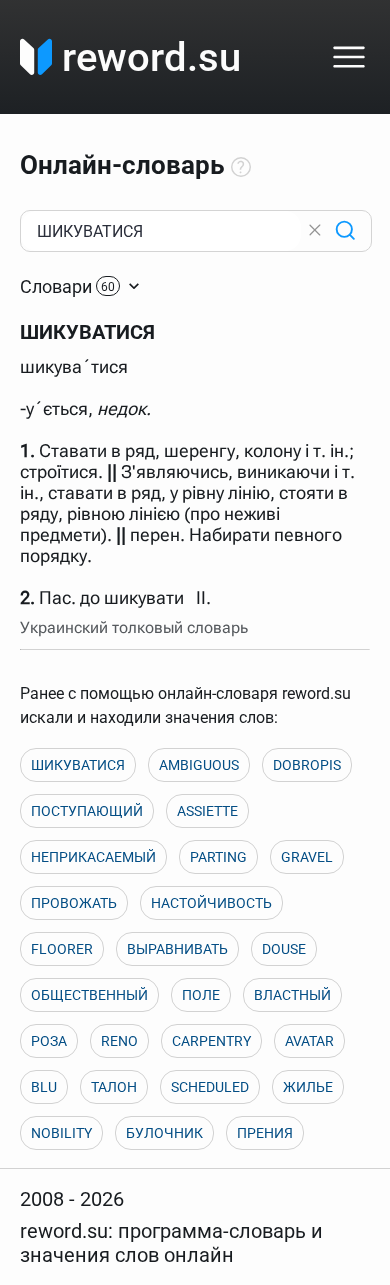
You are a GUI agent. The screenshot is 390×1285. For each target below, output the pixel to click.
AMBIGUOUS (199, 765)
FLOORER (62, 949)
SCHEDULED (210, 1087)
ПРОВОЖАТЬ (74, 903)
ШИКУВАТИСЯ (78, 765)
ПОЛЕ (201, 995)
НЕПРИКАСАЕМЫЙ (93, 857)
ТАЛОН (114, 1087)
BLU (44, 1087)
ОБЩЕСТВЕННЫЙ (89, 995)
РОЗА (49, 1041)
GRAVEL (307, 857)
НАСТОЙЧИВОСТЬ (211, 903)
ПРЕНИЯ (265, 1133)
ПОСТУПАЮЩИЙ (87, 811)
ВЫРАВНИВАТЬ (177, 949)
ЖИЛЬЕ (308, 1087)
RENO (119, 1041)
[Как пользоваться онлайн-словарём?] (241, 168)
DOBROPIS (307, 765)
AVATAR (309, 1041)
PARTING (218, 857)
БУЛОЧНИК (164, 1133)
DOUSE (284, 949)
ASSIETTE (207, 811)
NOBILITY (61, 1133)
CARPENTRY (211, 1041)
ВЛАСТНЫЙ (292, 995)
